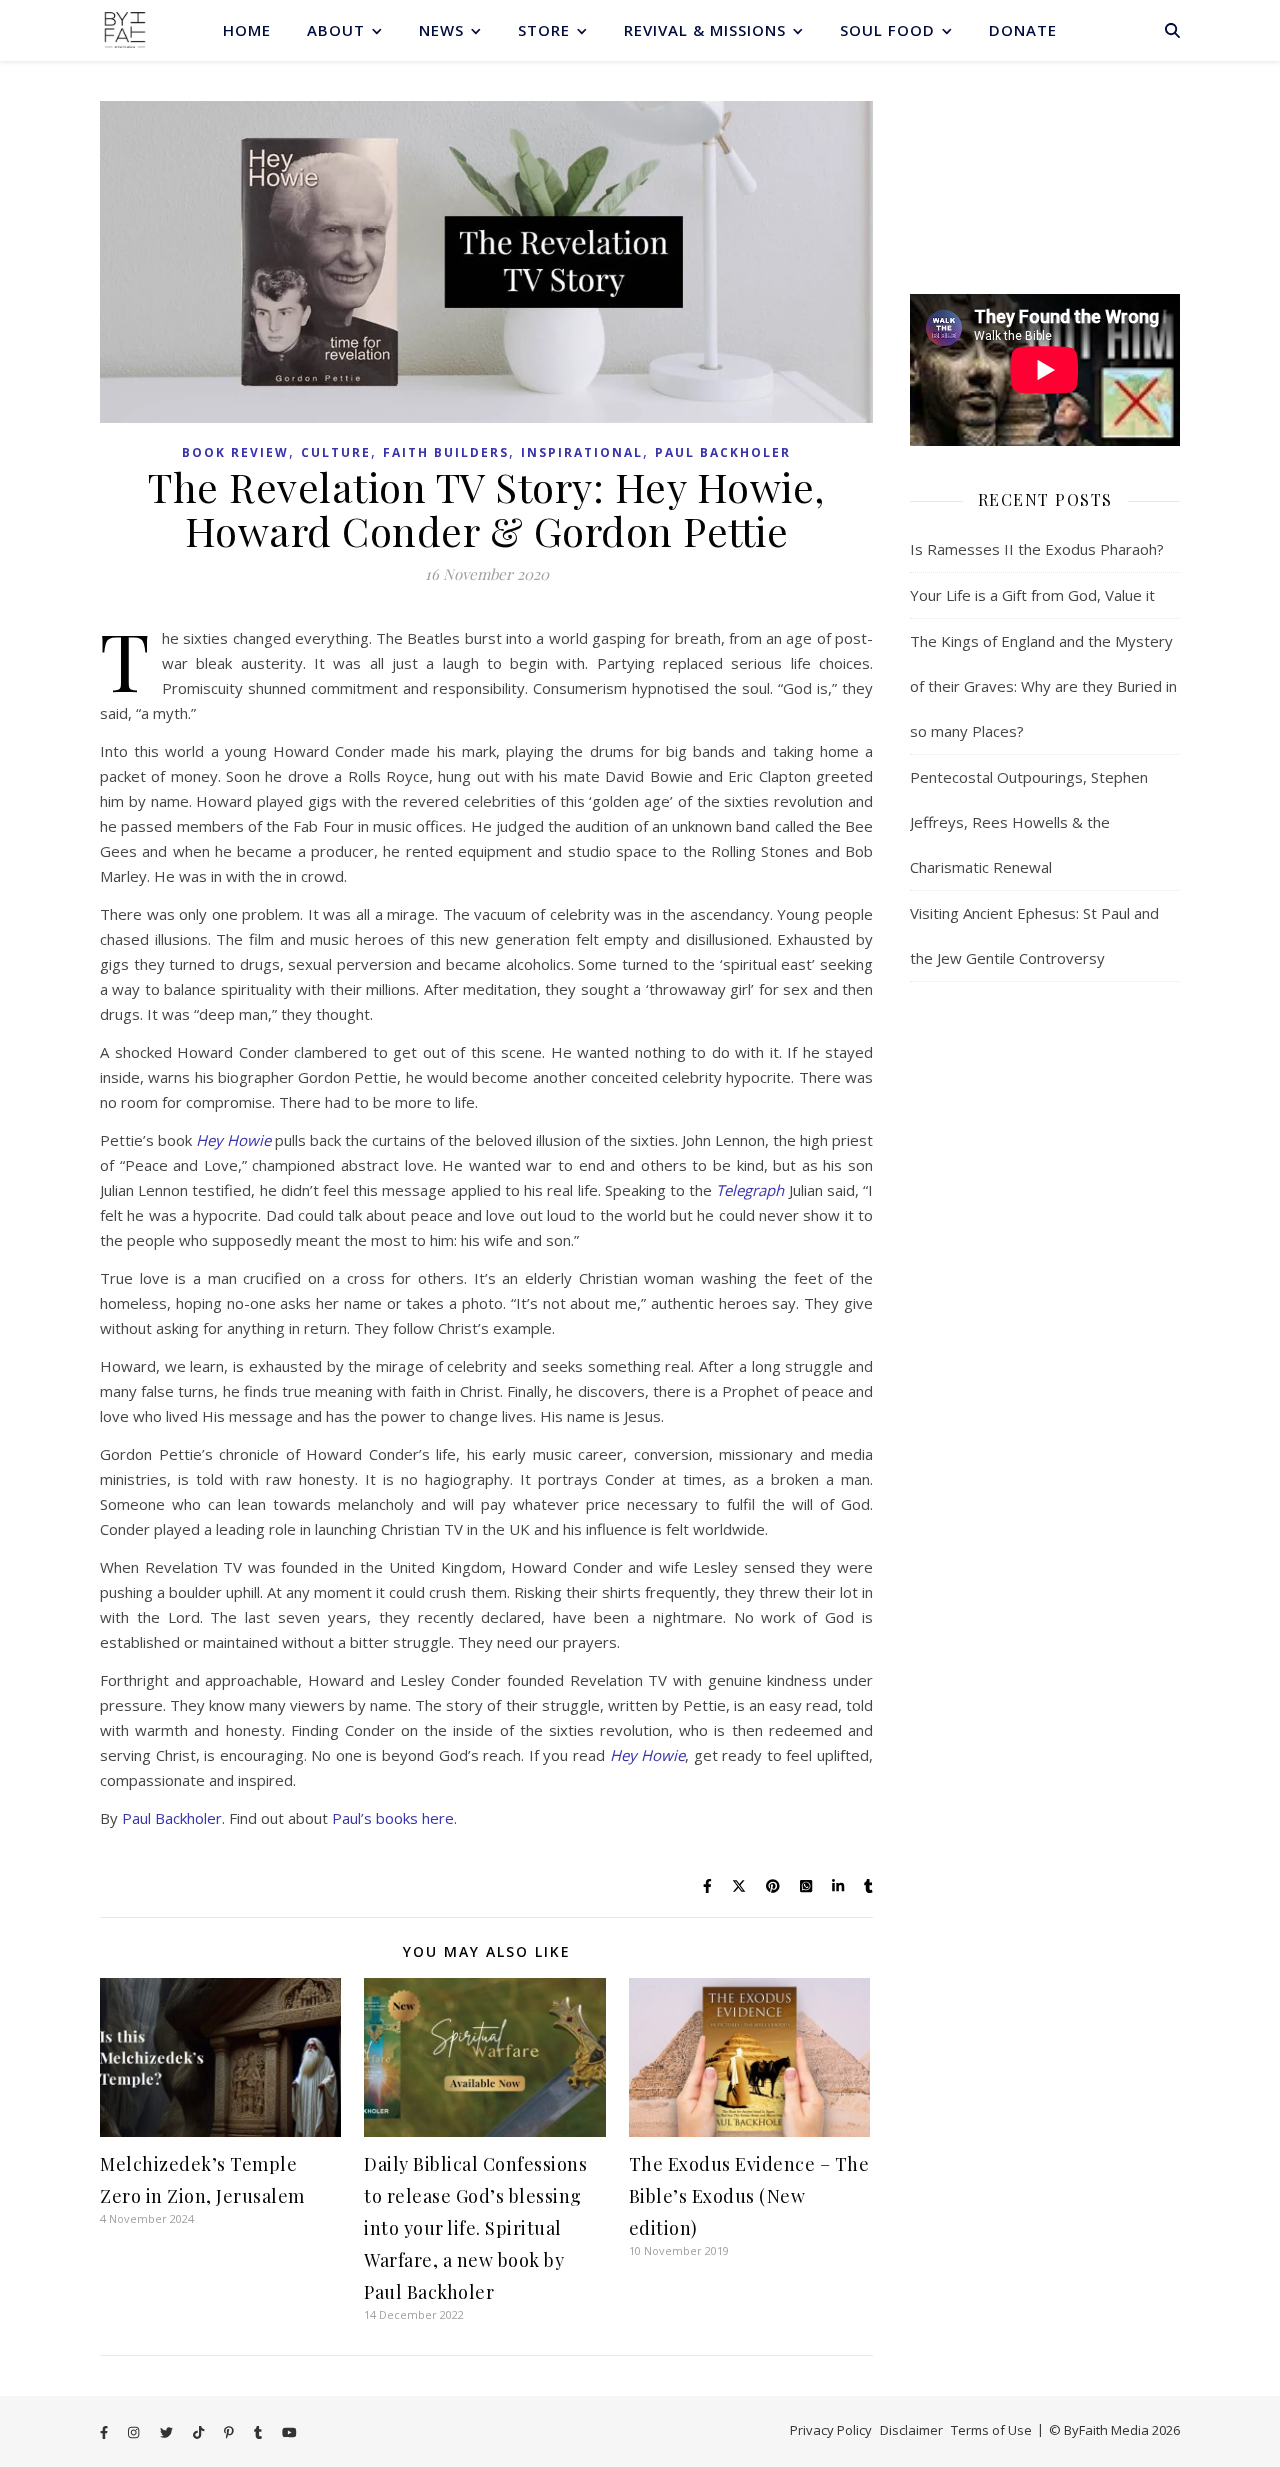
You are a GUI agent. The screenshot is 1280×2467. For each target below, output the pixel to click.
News (441, 30)
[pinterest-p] (230, 2432)
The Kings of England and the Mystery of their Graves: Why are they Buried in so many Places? (1043, 686)
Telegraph (750, 1190)
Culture (336, 452)
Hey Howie (233, 1140)
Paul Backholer (723, 452)
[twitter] (168, 2432)
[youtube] (289, 2432)
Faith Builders (446, 452)
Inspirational (582, 452)
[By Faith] (125, 30)
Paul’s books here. (394, 1818)
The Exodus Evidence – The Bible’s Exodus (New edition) (749, 2196)
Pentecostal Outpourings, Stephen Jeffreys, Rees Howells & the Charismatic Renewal (1029, 822)
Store (544, 30)
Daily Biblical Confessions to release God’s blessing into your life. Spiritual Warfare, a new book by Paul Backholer (475, 2228)
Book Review (235, 452)
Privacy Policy (831, 2430)
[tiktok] (200, 2432)
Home (247, 30)
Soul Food (887, 30)
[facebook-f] (105, 2432)
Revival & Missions (705, 30)
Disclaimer (911, 2430)
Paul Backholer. (173, 1818)
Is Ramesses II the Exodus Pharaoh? (1037, 549)
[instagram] (135, 2432)
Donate (1023, 30)
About (336, 30)
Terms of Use (991, 2430)
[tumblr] (259, 2432)
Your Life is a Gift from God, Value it (1032, 595)
